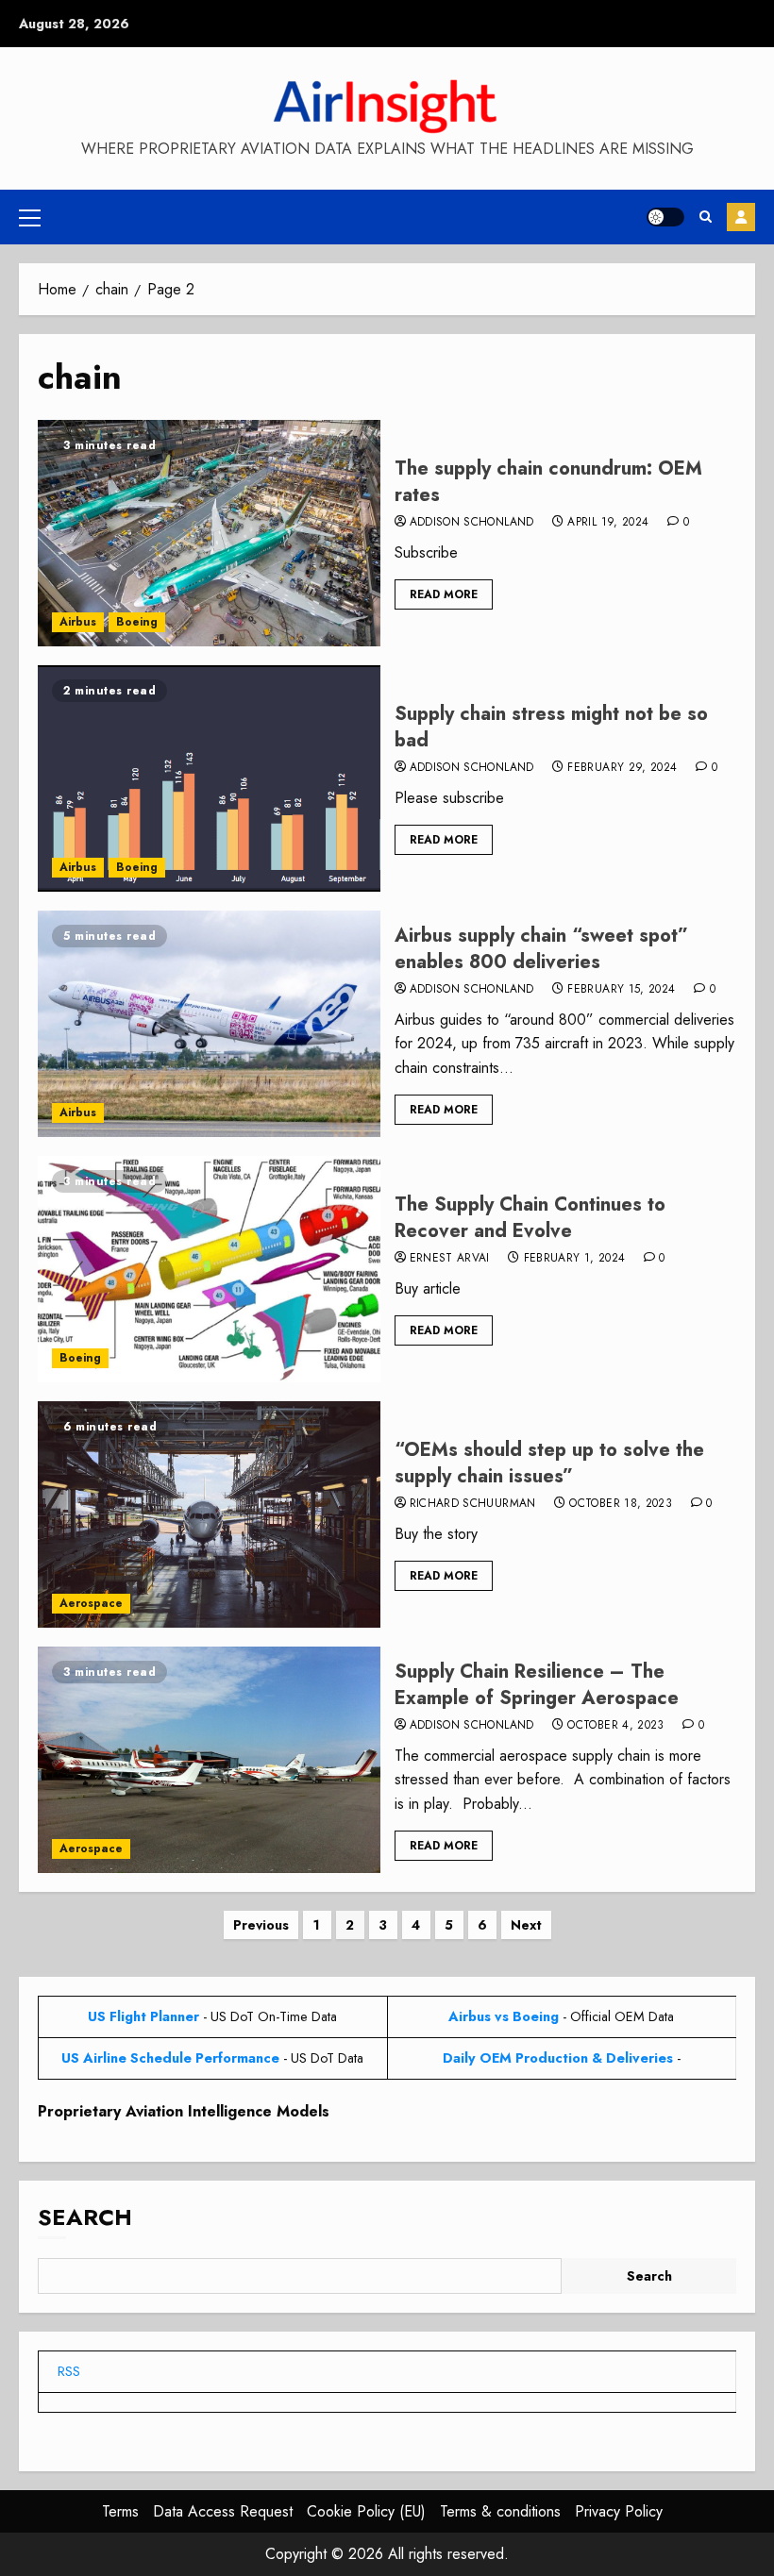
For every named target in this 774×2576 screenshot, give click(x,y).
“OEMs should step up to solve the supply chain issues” (549, 1463)
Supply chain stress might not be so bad (551, 727)
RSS (69, 2371)
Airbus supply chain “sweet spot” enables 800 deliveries (541, 949)
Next (526, 1925)
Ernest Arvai (450, 1259)
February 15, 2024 (621, 990)
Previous (261, 1925)
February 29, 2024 (622, 768)
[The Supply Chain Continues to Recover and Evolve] (209, 1269)
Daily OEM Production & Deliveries (558, 2058)
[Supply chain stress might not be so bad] (209, 778)
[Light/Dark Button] (665, 217)
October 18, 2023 (621, 1504)
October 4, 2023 (615, 1726)
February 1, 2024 (575, 1259)
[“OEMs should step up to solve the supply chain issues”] (209, 1514)
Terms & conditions (500, 2511)
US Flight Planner (143, 2016)
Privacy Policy (619, 2511)
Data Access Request (223, 2511)
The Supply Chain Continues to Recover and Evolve (530, 1218)
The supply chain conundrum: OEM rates (548, 482)
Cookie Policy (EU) (366, 2511)
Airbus (78, 622)
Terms (120, 2511)
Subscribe (741, 217)
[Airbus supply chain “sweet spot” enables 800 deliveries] (209, 1024)
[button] (30, 217)
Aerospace (91, 1603)
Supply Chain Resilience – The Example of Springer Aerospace (537, 1685)
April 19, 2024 (608, 523)
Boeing (137, 622)
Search (85, 2217)
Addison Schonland (472, 523)
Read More (444, 594)
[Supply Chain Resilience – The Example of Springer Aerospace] (209, 1760)
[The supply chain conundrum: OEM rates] (209, 533)
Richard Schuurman (473, 1504)
